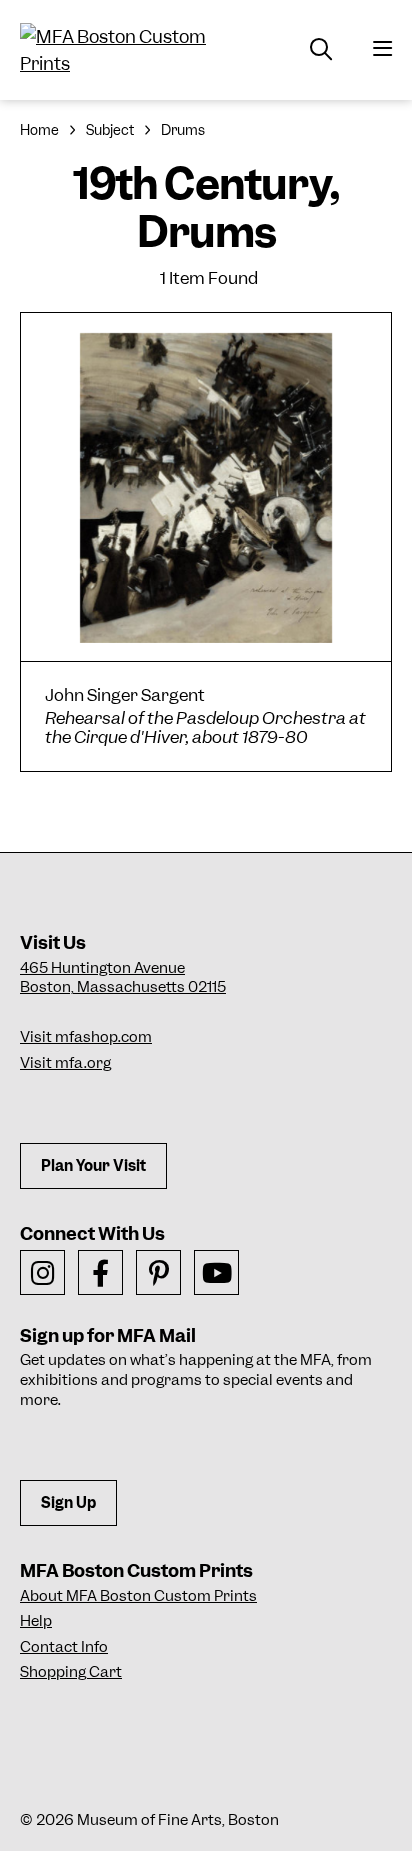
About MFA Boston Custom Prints (138, 1596)
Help (36, 1621)
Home (39, 130)
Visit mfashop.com (86, 1037)
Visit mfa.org (65, 1063)
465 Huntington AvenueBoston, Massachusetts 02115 (123, 978)
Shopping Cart (71, 1672)
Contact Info (64, 1647)
